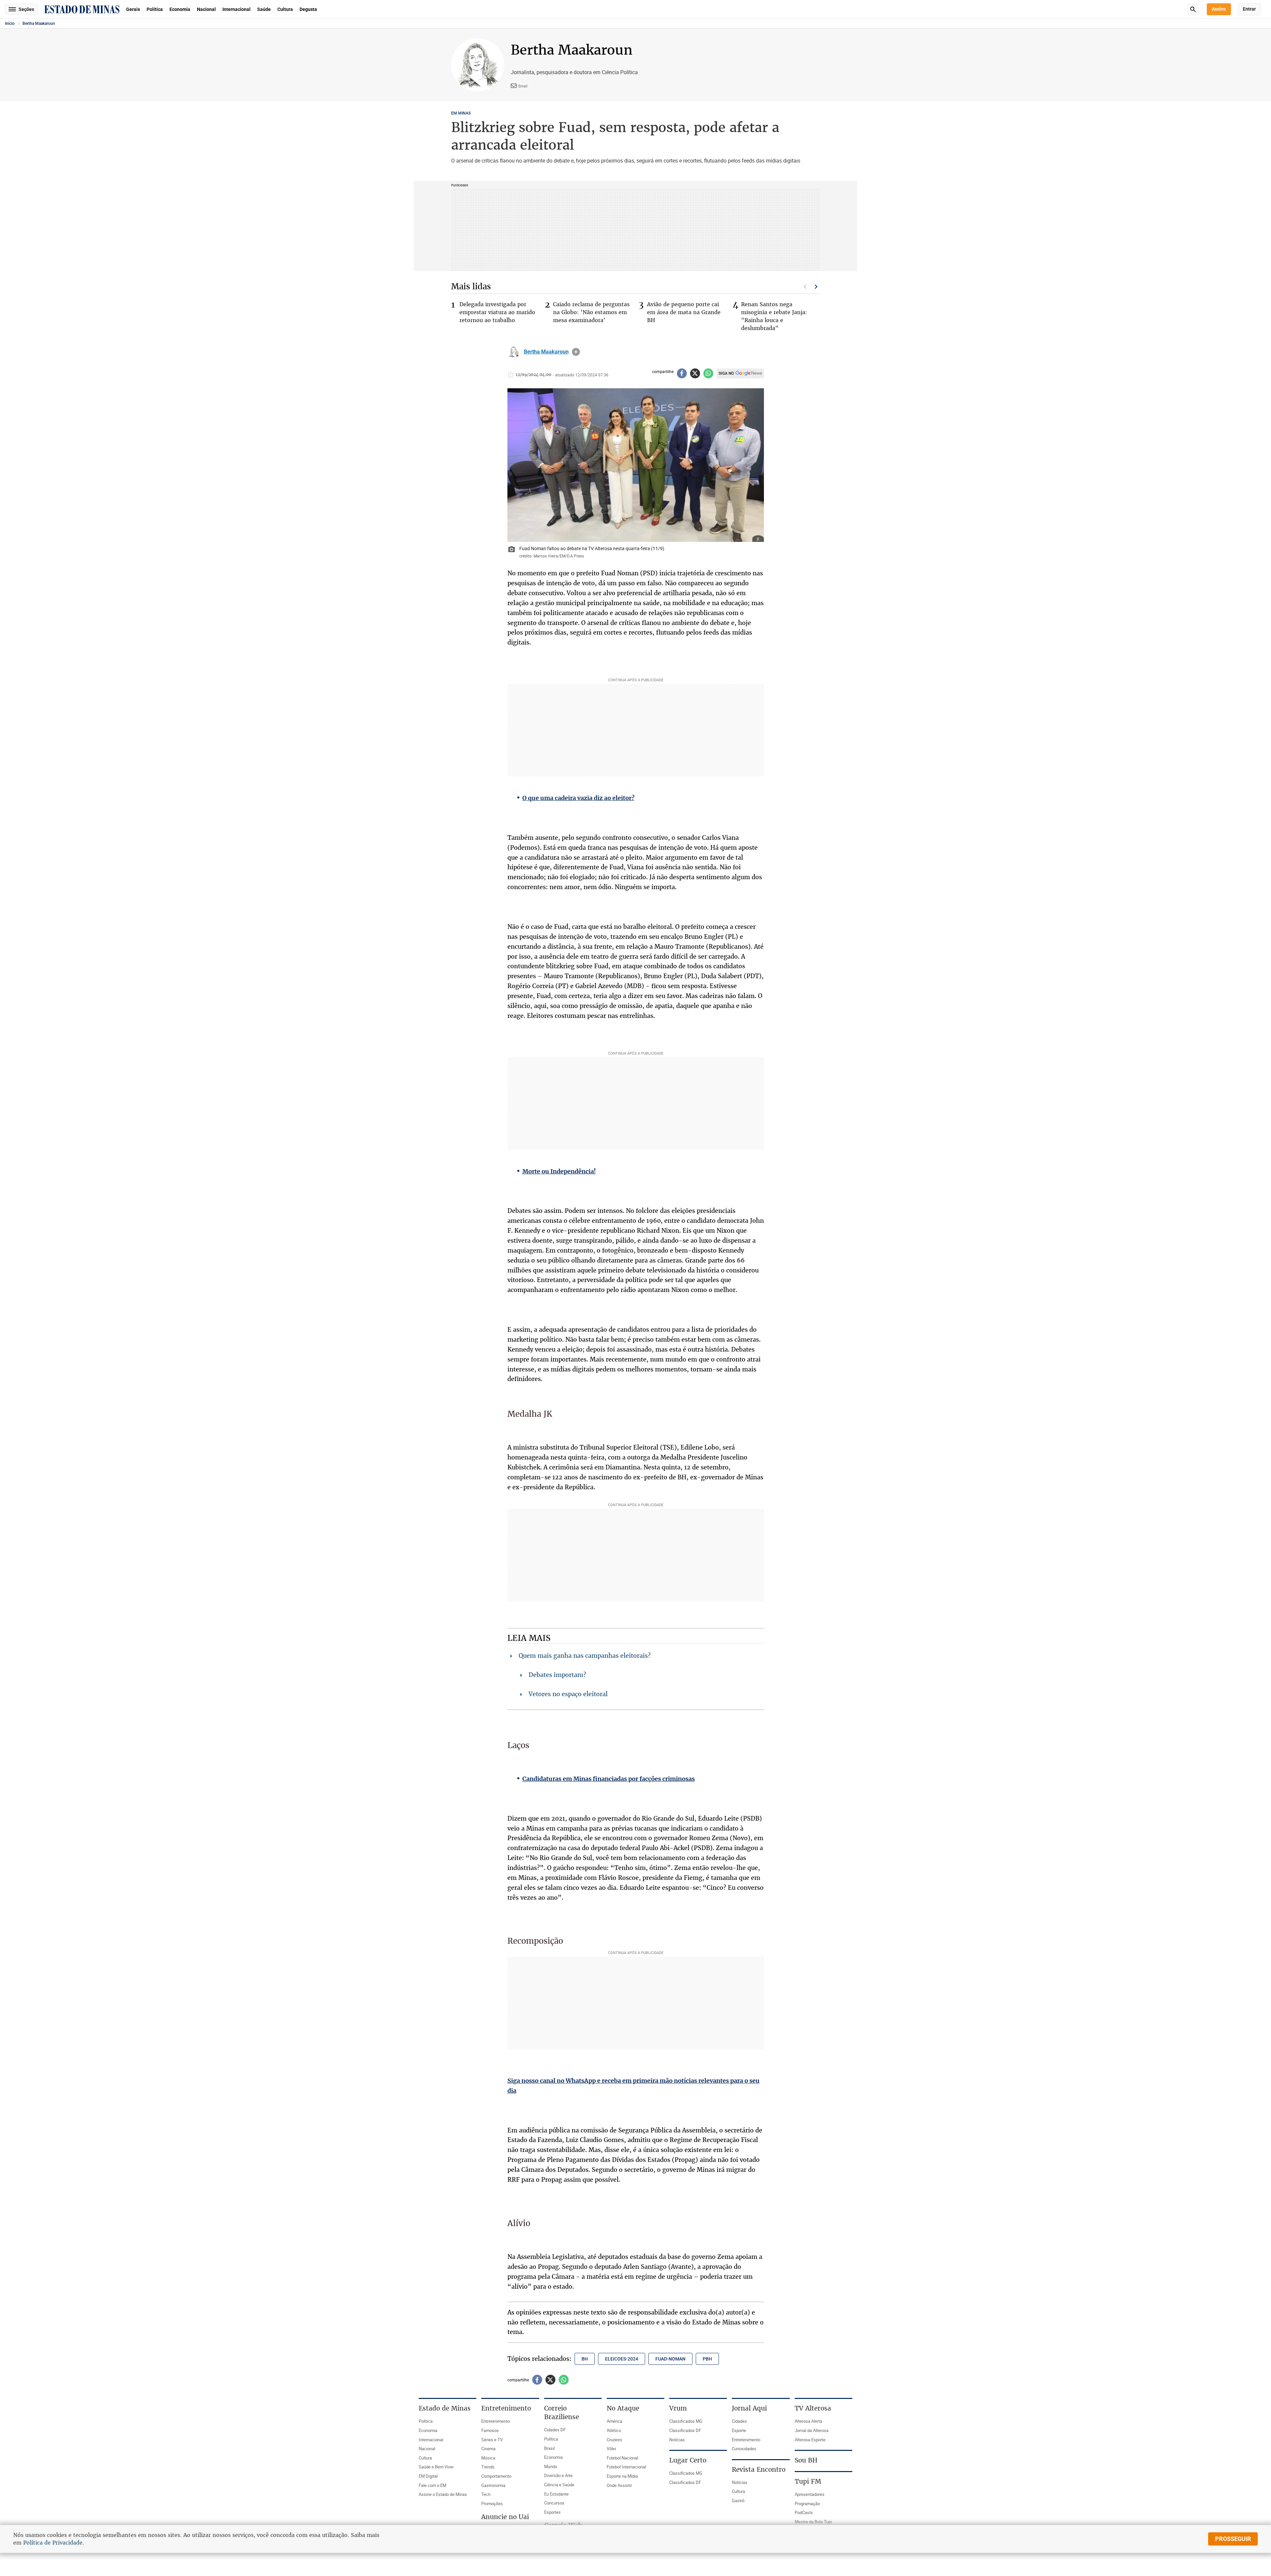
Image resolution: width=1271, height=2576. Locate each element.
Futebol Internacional (626, 2467)
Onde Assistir (619, 2485)
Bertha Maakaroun (39, 24)
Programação (807, 2504)
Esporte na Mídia (622, 2476)
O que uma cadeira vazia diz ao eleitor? (578, 798)
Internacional (236, 9)
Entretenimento (495, 2421)
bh (585, 2359)
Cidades (739, 2421)
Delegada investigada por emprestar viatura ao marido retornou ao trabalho (497, 312)
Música (488, 2458)
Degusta (308, 9)
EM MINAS (461, 113)
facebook (682, 373)
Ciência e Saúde (559, 2485)
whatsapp (708, 373)
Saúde (264, 9)
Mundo (551, 2466)
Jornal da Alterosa (812, 2430)
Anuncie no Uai (505, 2517)
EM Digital (428, 2476)
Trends (488, 2467)
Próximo (816, 287)
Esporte (739, 2430)
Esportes (552, 2512)
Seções (26, 9)
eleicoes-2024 (622, 2359)
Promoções (492, 2504)
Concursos (554, 2503)
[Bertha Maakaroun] (514, 352)
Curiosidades (744, 2449)
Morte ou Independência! (559, 1171)
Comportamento (496, 2476)
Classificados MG (686, 2421)
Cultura (285, 9)
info (576, 352)
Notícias (677, 2440)
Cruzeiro (614, 2440)
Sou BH (806, 2460)
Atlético (614, 2430)
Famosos (490, 2430)
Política (155, 9)
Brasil (549, 2448)
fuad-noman (670, 2359)
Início (10, 24)
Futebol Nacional (622, 2458)
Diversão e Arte (558, 2475)
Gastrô (738, 2501)
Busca (1193, 9)
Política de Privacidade (53, 2543)
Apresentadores (810, 2494)
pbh (707, 2359)
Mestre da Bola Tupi (813, 2522)
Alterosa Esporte (810, 2440)
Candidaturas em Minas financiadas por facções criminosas (609, 1779)
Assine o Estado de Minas (443, 2494)
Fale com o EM (432, 2485)
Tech (486, 2494)
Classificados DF (685, 2430)
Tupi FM (808, 2481)
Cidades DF (555, 2430)
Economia (180, 9)
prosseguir (1233, 2539)
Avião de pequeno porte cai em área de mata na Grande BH (684, 312)
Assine (1219, 9)
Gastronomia (493, 2485)
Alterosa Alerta (808, 2421)
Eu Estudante (556, 2494)
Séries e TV (492, 2440)
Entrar (1249, 9)
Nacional (206, 9)
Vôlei (611, 2449)
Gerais (133, 9)
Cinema (488, 2449)
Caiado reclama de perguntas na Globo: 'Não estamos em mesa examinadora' (591, 312)
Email (523, 86)
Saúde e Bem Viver (436, 2467)
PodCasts (804, 2512)
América (614, 2421)
